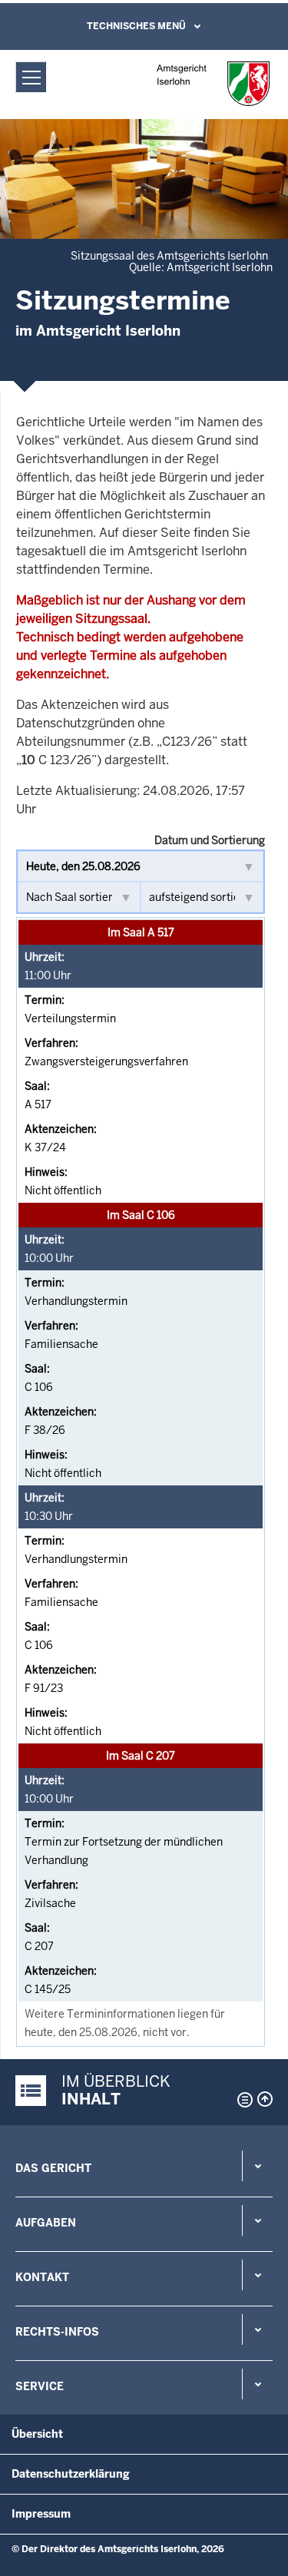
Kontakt (42, 2277)
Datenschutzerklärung (71, 2474)
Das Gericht (53, 2168)
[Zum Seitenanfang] (265, 2099)
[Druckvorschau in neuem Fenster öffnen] (242, 2100)
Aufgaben (46, 2223)
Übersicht (37, 2434)
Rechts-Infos (57, 2332)
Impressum (41, 2514)
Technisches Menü (136, 26)
